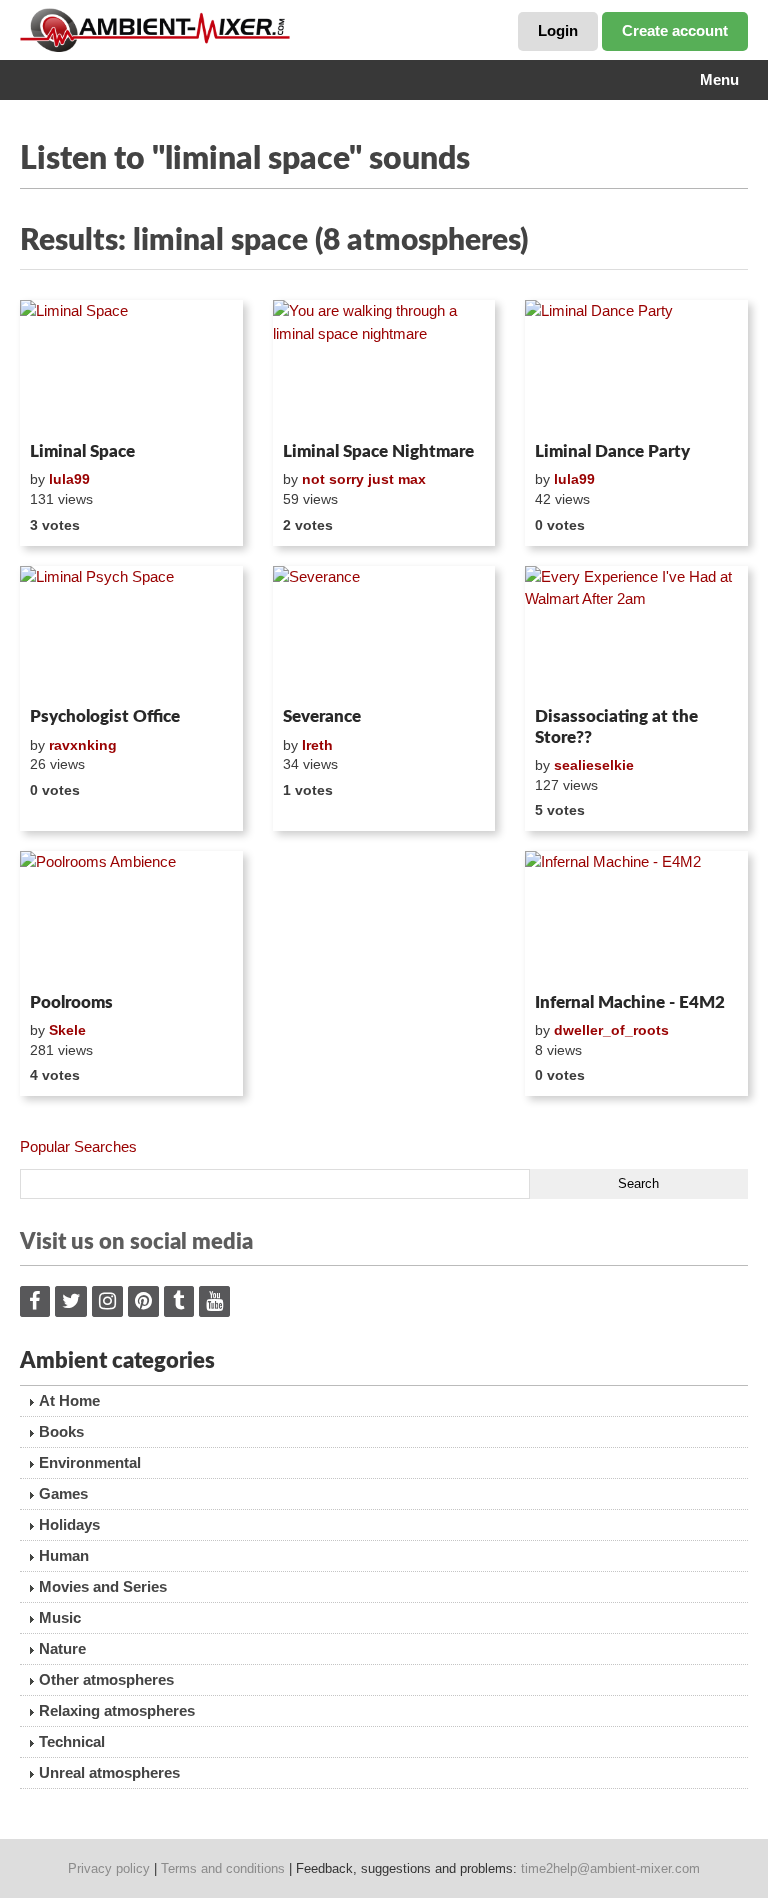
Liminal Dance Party (612, 451)
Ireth (317, 745)
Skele (67, 1030)
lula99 (69, 479)
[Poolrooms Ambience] (131, 918)
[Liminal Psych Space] (131, 633)
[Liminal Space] (131, 367)
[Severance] (384, 633)
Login (558, 30)
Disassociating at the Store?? (616, 726)
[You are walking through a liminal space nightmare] (384, 367)
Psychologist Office (105, 716)
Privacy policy (109, 1868)
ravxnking (83, 745)
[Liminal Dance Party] (636, 367)
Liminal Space (82, 451)
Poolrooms (71, 1002)
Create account (675, 30)
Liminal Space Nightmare (378, 451)
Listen (68, 408)
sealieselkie (594, 765)
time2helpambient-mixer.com (610, 1868)
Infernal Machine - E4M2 (630, 1002)
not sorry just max (364, 479)
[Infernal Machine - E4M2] (636, 918)
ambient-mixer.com (170, 30)
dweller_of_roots (611, 1030)
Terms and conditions (223, 1868)
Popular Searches (78, 1146)
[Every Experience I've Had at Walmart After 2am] (636, 633)
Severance (322, 716)
